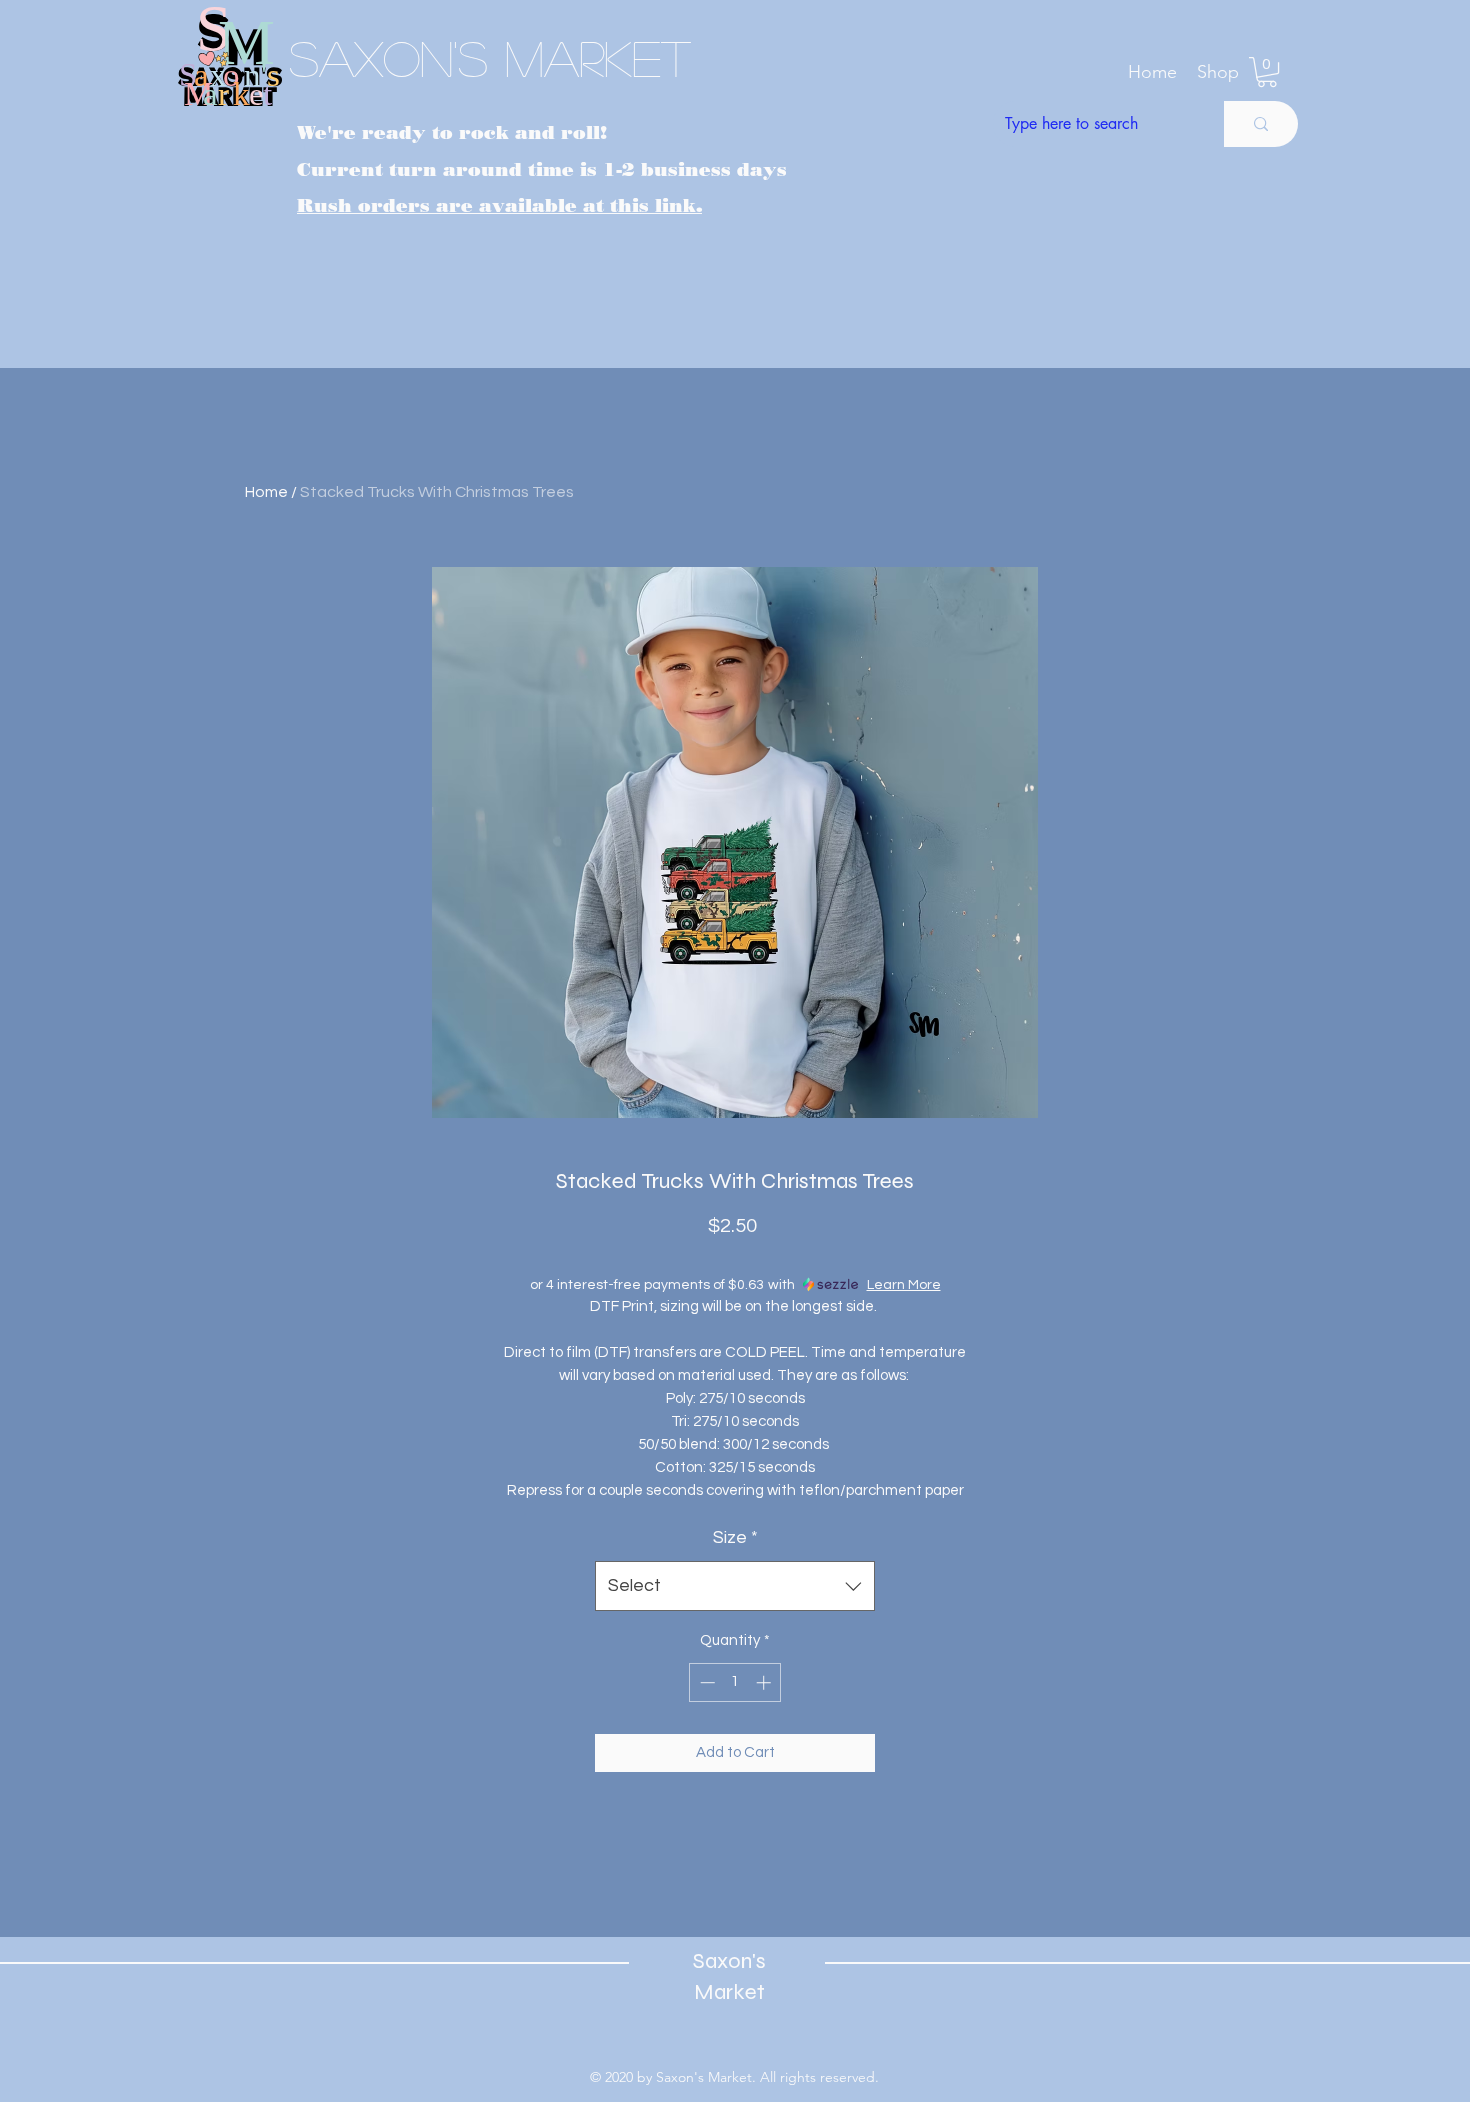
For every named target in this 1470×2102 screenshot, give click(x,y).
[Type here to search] (1261, 124)
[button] (1218, 72)
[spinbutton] (735, 1682)
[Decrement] (705, 1682)
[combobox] (735, 1586)
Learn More (904, 1285)
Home (266, 492)
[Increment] (765, 1682)
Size (735, 1537)
